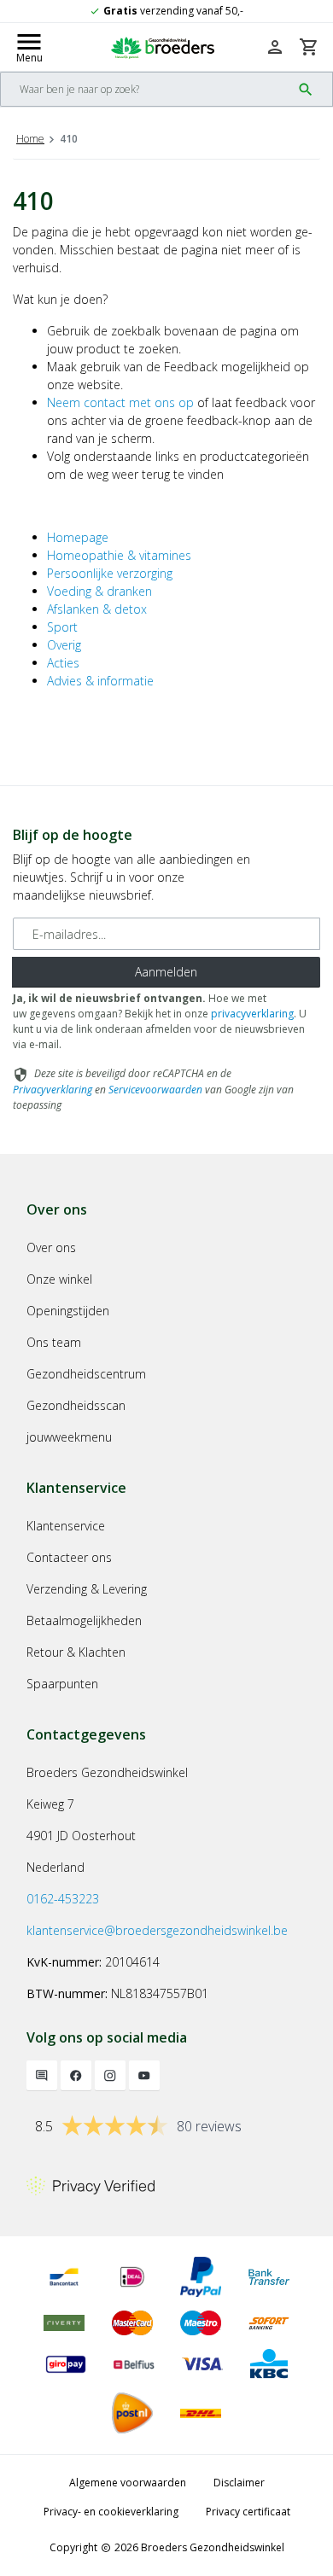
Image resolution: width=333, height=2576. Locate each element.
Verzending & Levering (87, 1589)
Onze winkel (59, 1279)
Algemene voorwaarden (128, 2483)
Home (30, 139)
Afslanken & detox (97, 609)
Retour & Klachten (76, 1652)
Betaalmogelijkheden (84, 1620)
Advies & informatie (100, 681)
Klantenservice (66, 1526)
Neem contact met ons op (120, 402)
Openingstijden (68, 1311)
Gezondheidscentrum (86, 1374)
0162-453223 (63, 1899)
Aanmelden (166, 972)
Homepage (78, 537)
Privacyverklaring (53, 1090)
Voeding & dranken (99, 591)
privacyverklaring (252, 1014)
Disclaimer (239, 2483)
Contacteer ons (69, 1557)
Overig (64, 645)
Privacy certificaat (248, 2512)
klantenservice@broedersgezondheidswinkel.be (157, 1930)
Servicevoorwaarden (155, 1090)
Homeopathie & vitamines (119, 555)
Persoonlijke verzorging (110, 573)
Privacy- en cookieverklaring (111, 2512)
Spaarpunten (62, 1684)
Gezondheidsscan (76, 1405)
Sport (62, 627)
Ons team (54, 1342)
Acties (63, 663)
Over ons (51, 1247)
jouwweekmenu (69, 1437)
